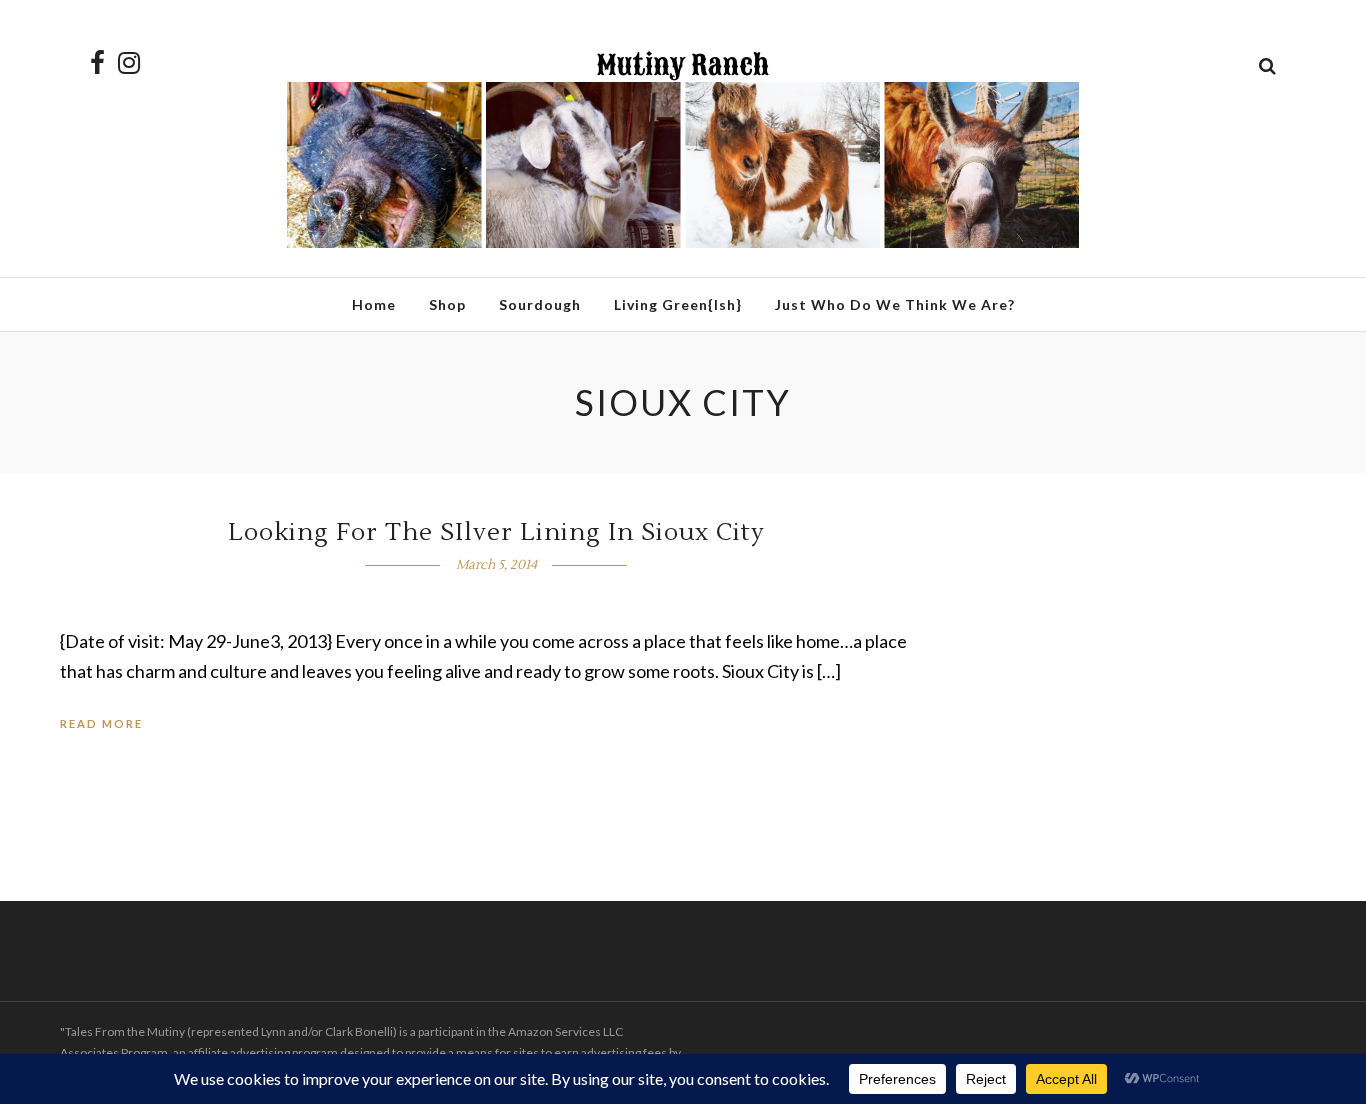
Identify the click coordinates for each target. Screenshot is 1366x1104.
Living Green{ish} (678, 304)
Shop (447, 304)
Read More (101, 723)
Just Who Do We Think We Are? (895, 304)
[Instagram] (129, 63)
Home (374, 304)
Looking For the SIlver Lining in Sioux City (496, 532)
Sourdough (540, 304)
